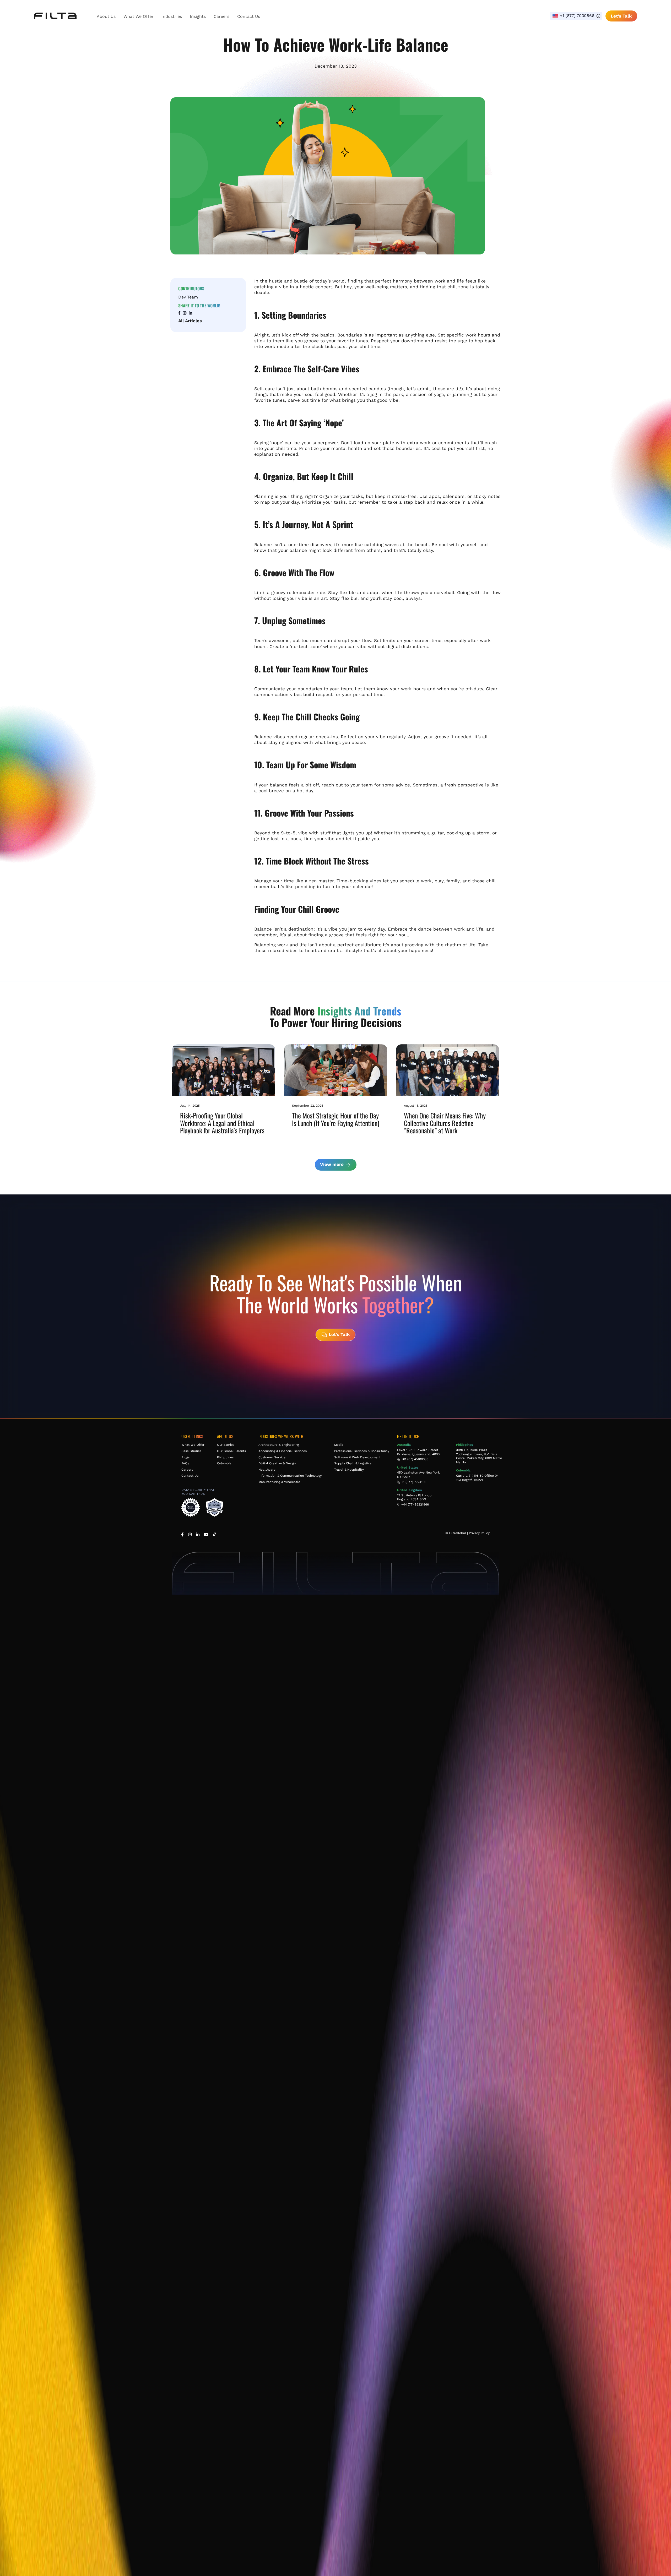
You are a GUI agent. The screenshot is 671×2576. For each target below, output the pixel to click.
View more (332, 1164)
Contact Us (249, 16)
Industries (172, 16)
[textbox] (576, 16)
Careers (221, 16)
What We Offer (139, 16)
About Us (106, 16)
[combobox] (576, 16)
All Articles (190, 321)
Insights (198, 16)
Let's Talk (621, 16)
